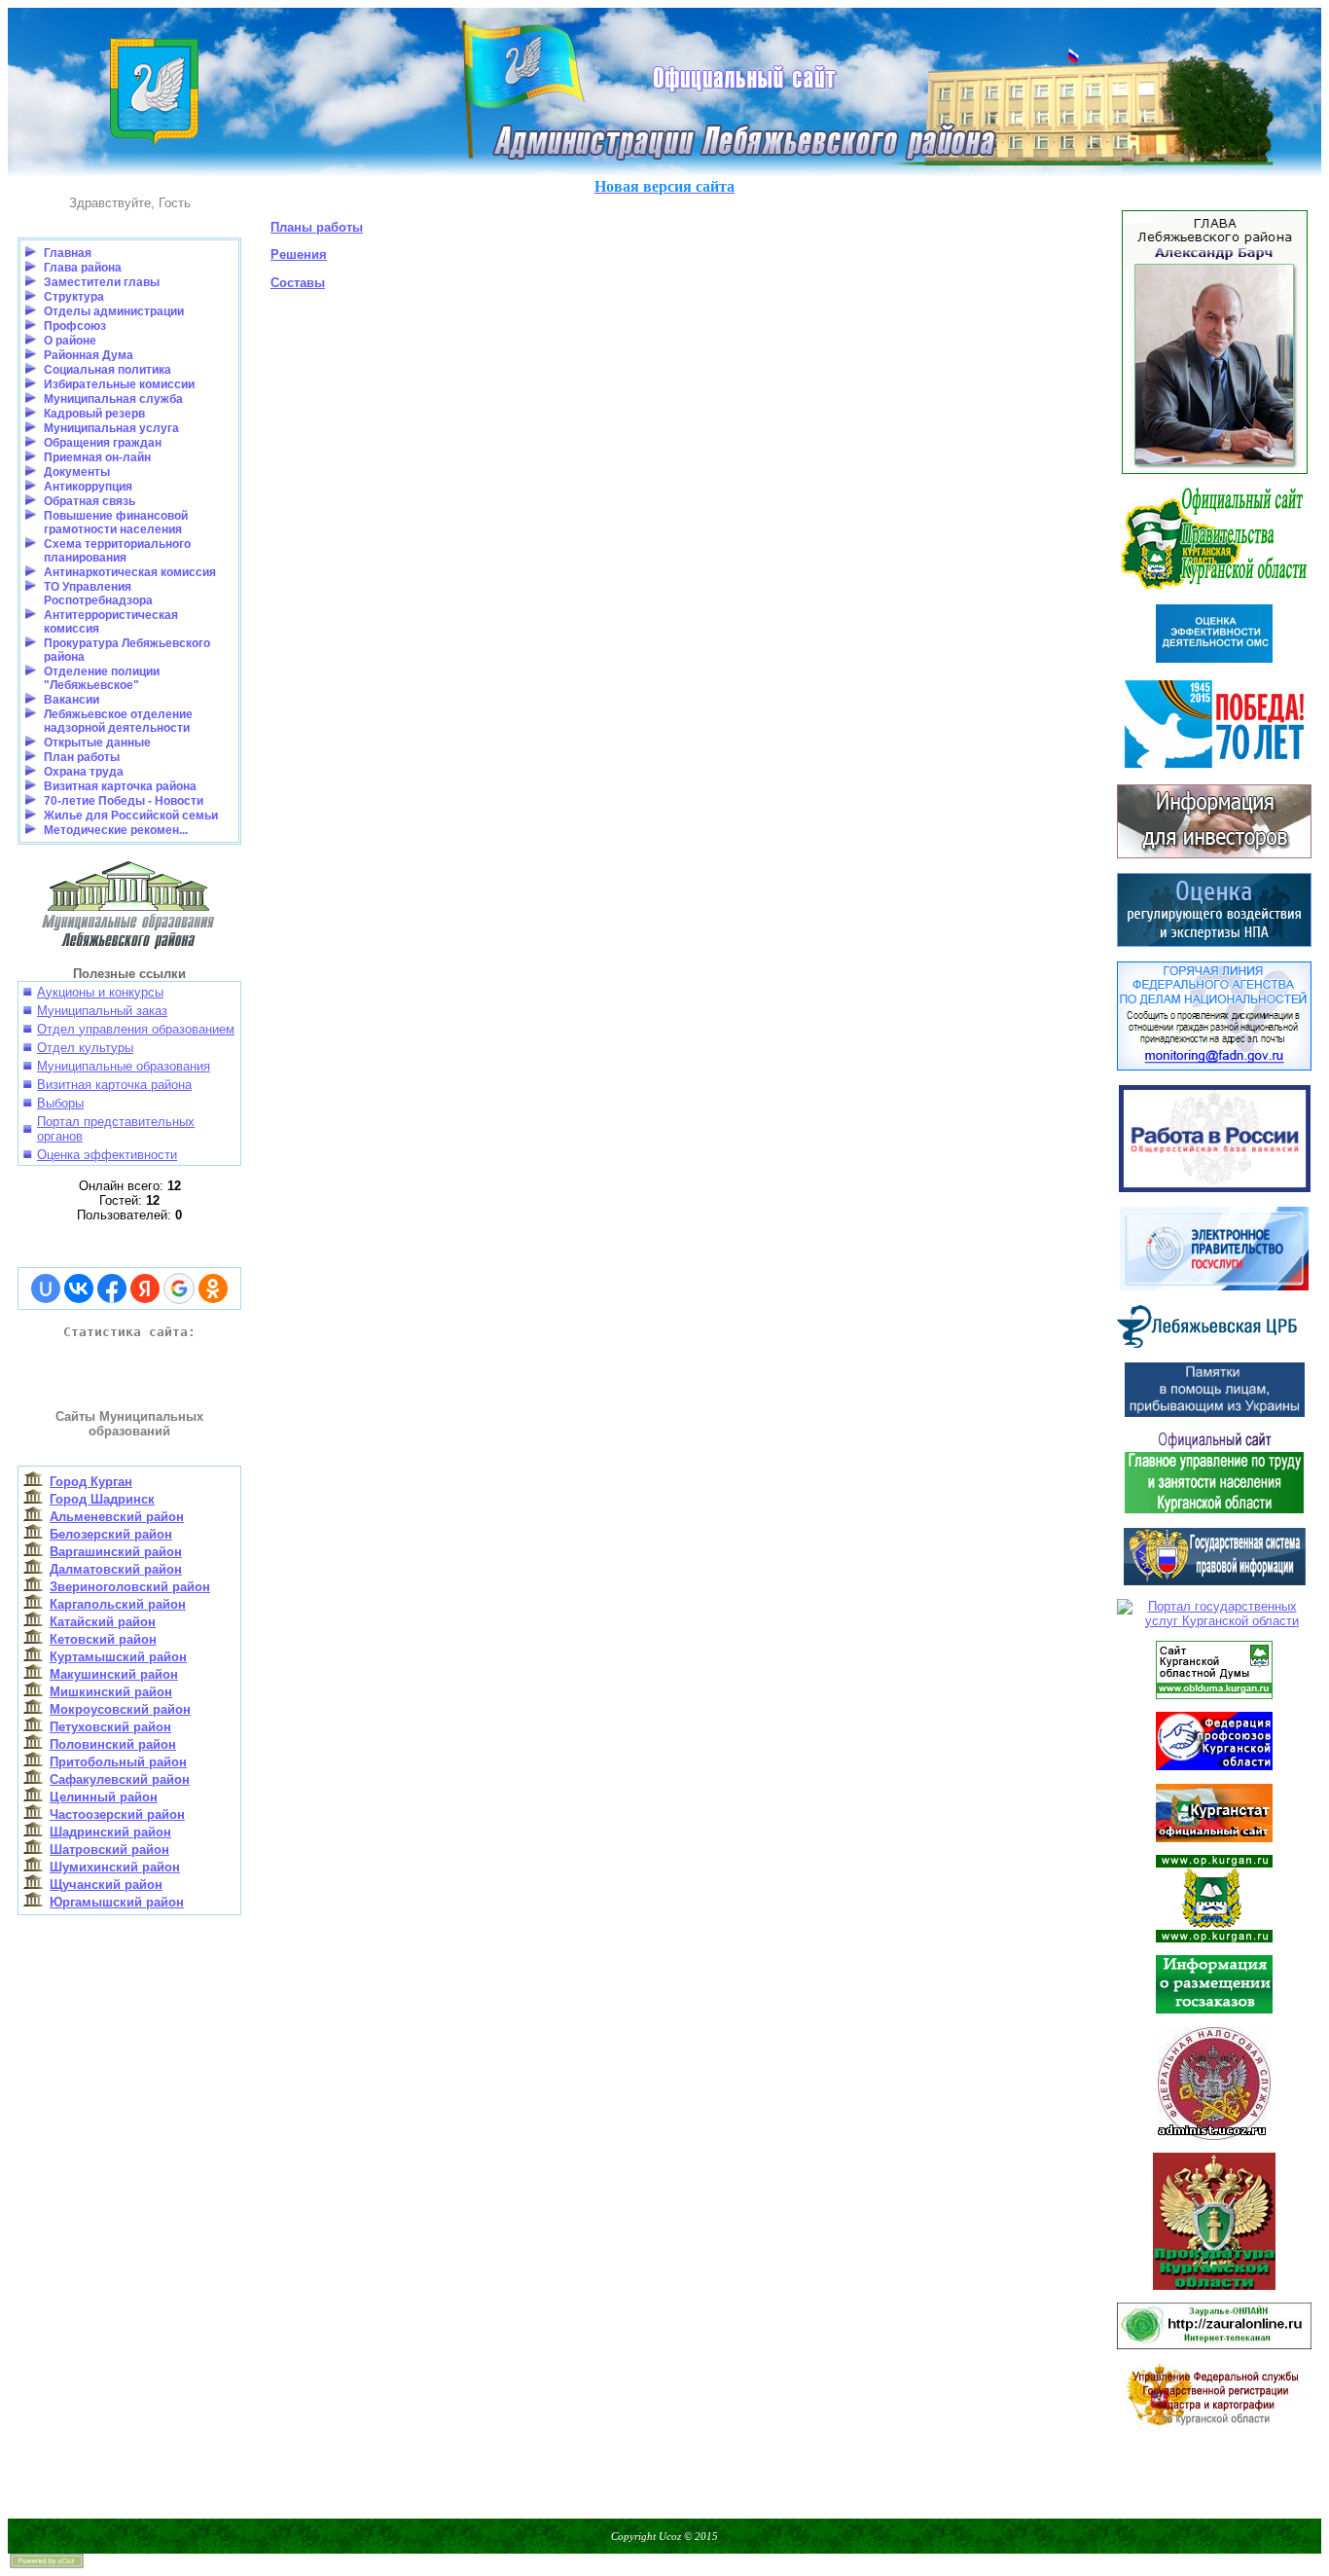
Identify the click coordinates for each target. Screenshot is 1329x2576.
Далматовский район (116, 1569)
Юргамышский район (117, 1902)
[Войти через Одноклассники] (213, 1288)
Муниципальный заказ (102, 1011)
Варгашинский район (116, 1552)
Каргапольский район (118, 1604)
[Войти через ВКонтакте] (79, 1288)
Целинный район (104, 1797)
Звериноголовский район (130, 1587)
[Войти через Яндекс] (145, 1288)
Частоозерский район (117, 1814)
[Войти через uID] (46, 1288)
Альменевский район (117, 1517)
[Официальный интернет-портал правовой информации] (1215, 1581)
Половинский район (113, 1744)
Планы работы (317, 227)
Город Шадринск (102, 1499)
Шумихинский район (115, 1867)
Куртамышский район (118, 1657)
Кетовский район (103, 1639)
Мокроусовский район (120, 1709)
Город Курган (91, 1482)
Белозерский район (111, 1534)
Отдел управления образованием (136, 1029)
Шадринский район (110, 1832)
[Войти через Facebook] (112, 1288)
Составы (298, 283)
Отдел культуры (85, 1048)
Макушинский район (114, 1674)
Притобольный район (118, 1762)
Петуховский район (110, 1727)
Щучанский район (106, 1885)
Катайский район (103, 1622)
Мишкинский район (111, 1692)
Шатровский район (109, 1850)
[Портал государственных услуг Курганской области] (1214, 1609)
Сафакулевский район (120, 1779)
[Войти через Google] (179, 1288)
